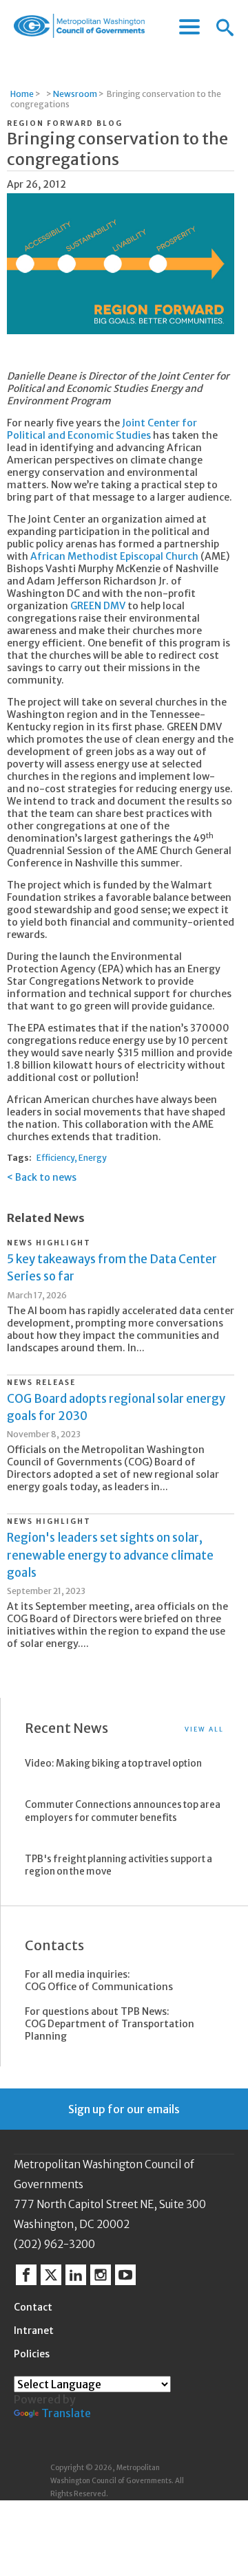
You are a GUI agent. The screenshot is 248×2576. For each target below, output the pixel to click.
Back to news (46, 1177)
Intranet (34, 2331)
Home (22, 94)
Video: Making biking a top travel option (113, 1764)
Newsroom (75, 94)
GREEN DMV (98, 606)
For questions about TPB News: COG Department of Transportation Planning (110, 2024)
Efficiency (55, 1158)
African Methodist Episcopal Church (114, 556)
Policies (32, 2354)
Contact (33, 2307)
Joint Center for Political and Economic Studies (102, 429)
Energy (93, 1158)
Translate (66, 2413)
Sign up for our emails (124, 2109)
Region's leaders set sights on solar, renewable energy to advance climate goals (110, 1555)
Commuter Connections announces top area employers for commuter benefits (123, 1811)
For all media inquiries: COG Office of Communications (99, 1980)
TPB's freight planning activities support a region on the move (118, 1866)
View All (204, 1729)
